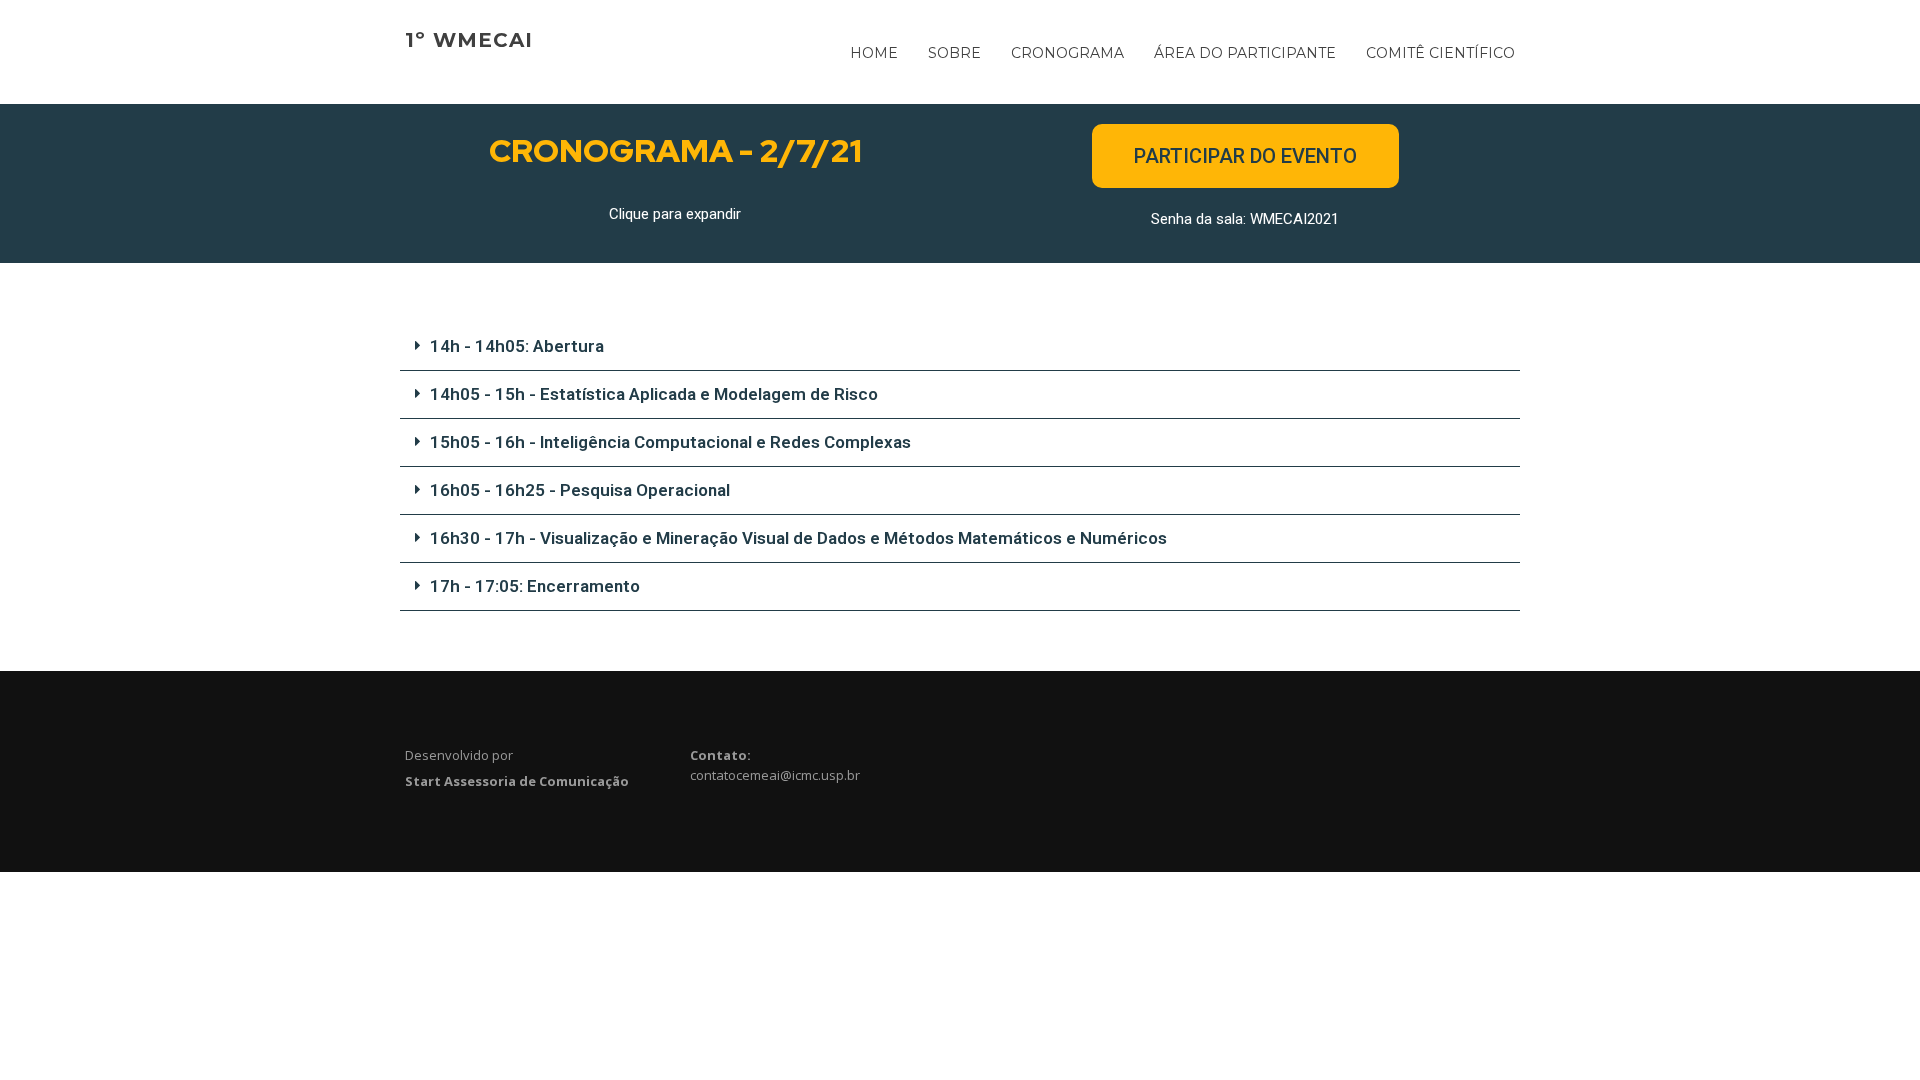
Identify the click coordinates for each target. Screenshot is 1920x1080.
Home (874, 53)
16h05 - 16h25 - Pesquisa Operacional (580, 490)
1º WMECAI (469, 40)
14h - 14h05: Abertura (517, 346)
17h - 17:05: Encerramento (535, 586)
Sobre (954, 53)
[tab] (960, 347)
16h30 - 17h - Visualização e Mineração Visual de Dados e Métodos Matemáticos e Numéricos (798, 538)
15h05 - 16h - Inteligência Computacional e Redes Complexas (670, 442)
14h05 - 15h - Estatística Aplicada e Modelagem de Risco (654, 394)
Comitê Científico (1440, 53)
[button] (1245, 156)
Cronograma (1067, 53)
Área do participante (1245, 53)
